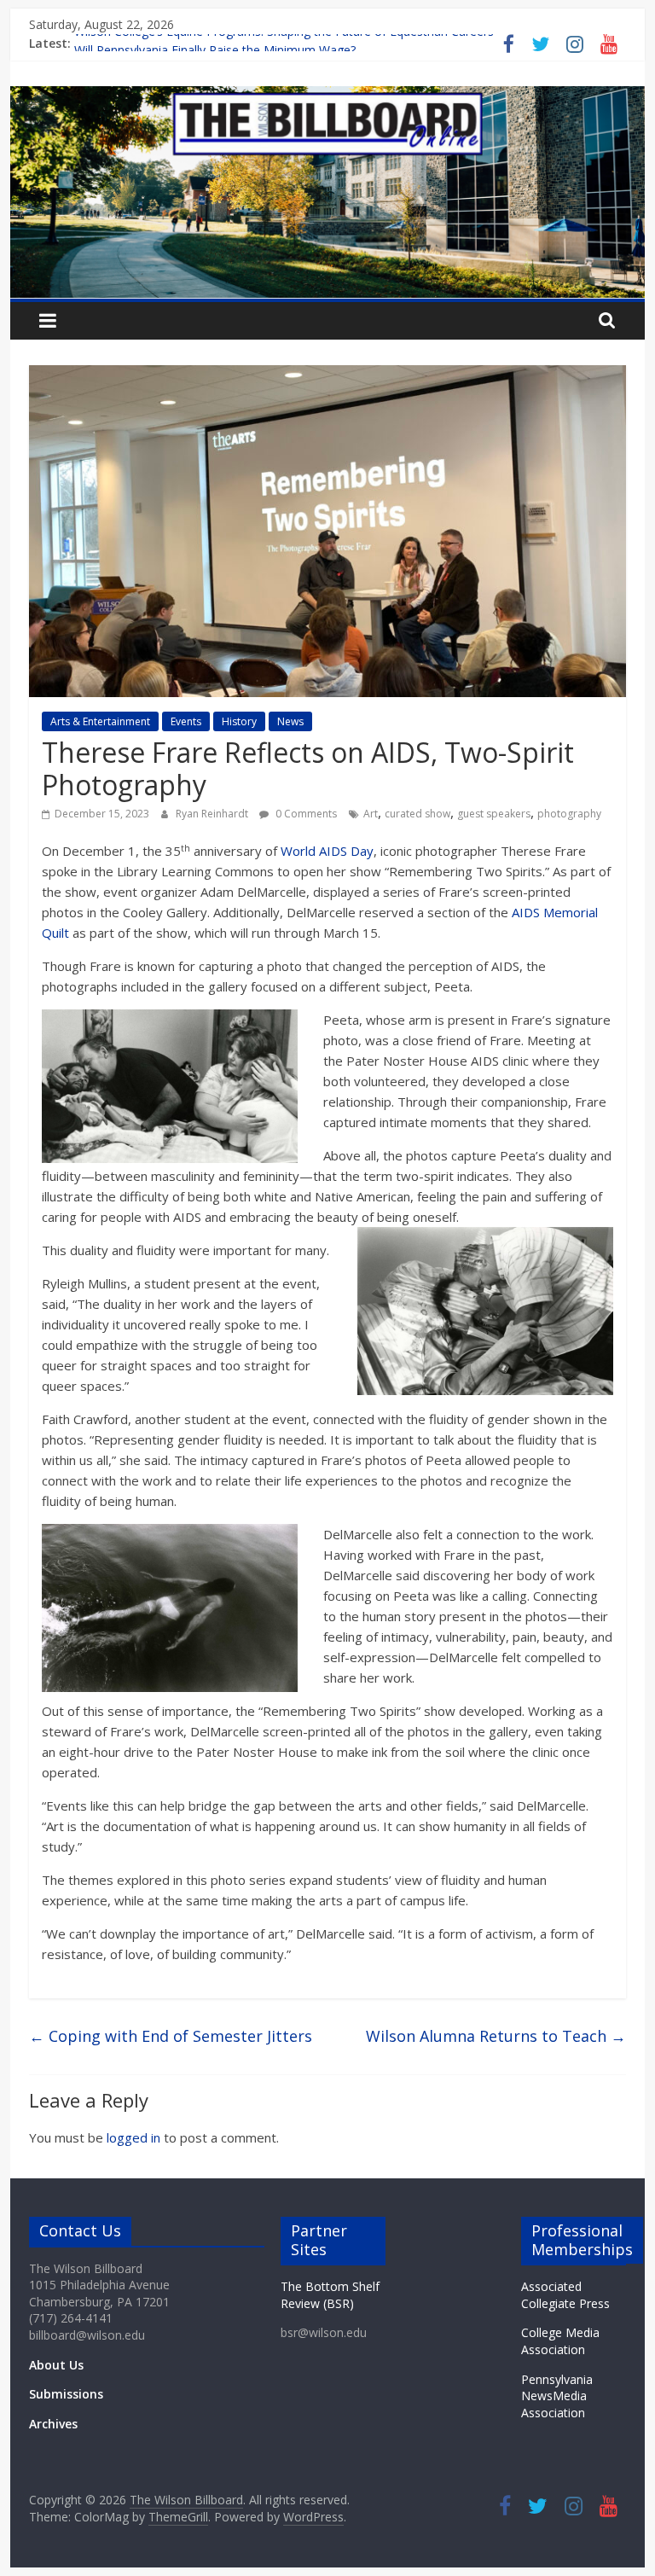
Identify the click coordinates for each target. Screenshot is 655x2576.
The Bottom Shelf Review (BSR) (330, 2295)
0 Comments (305, 814)
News (290, 721)
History (239, 721)
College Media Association (560, 2341)
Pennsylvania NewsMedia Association (557, 2396)
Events (186, 721)
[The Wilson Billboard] (328, 96)
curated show (417, 814)
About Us (56, 2365)
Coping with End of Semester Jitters (171, 2036)
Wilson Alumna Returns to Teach (496, 2036)
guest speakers (494, 814)
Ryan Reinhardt (213, 814)
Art (371, 814)
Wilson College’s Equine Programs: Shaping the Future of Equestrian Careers (284, 43)
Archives (53, 2424)
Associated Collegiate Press (565, 2295)
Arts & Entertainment (100, 721)
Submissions (66, 2394)
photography (569, 814)
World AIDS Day (327, 851)
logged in (133, 2137)
